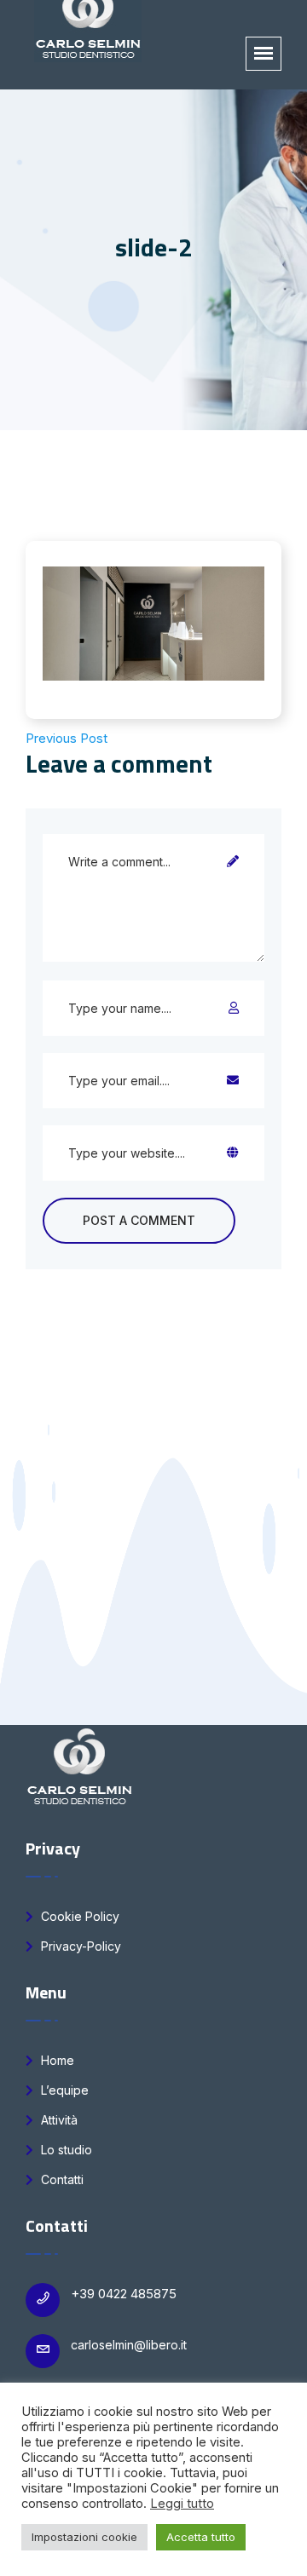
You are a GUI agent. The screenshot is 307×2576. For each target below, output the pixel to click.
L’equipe (63, 2090)
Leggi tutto (182, 2504)
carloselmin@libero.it (129, 2345)
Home (56, 2060)
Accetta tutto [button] (201, 2537)
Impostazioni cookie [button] (84, 2537)
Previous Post (67, 738)
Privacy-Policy (79, 1946)
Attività (58, 2120)
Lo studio (65, 2150)
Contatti (61, 2179)
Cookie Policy (78, 1916)
